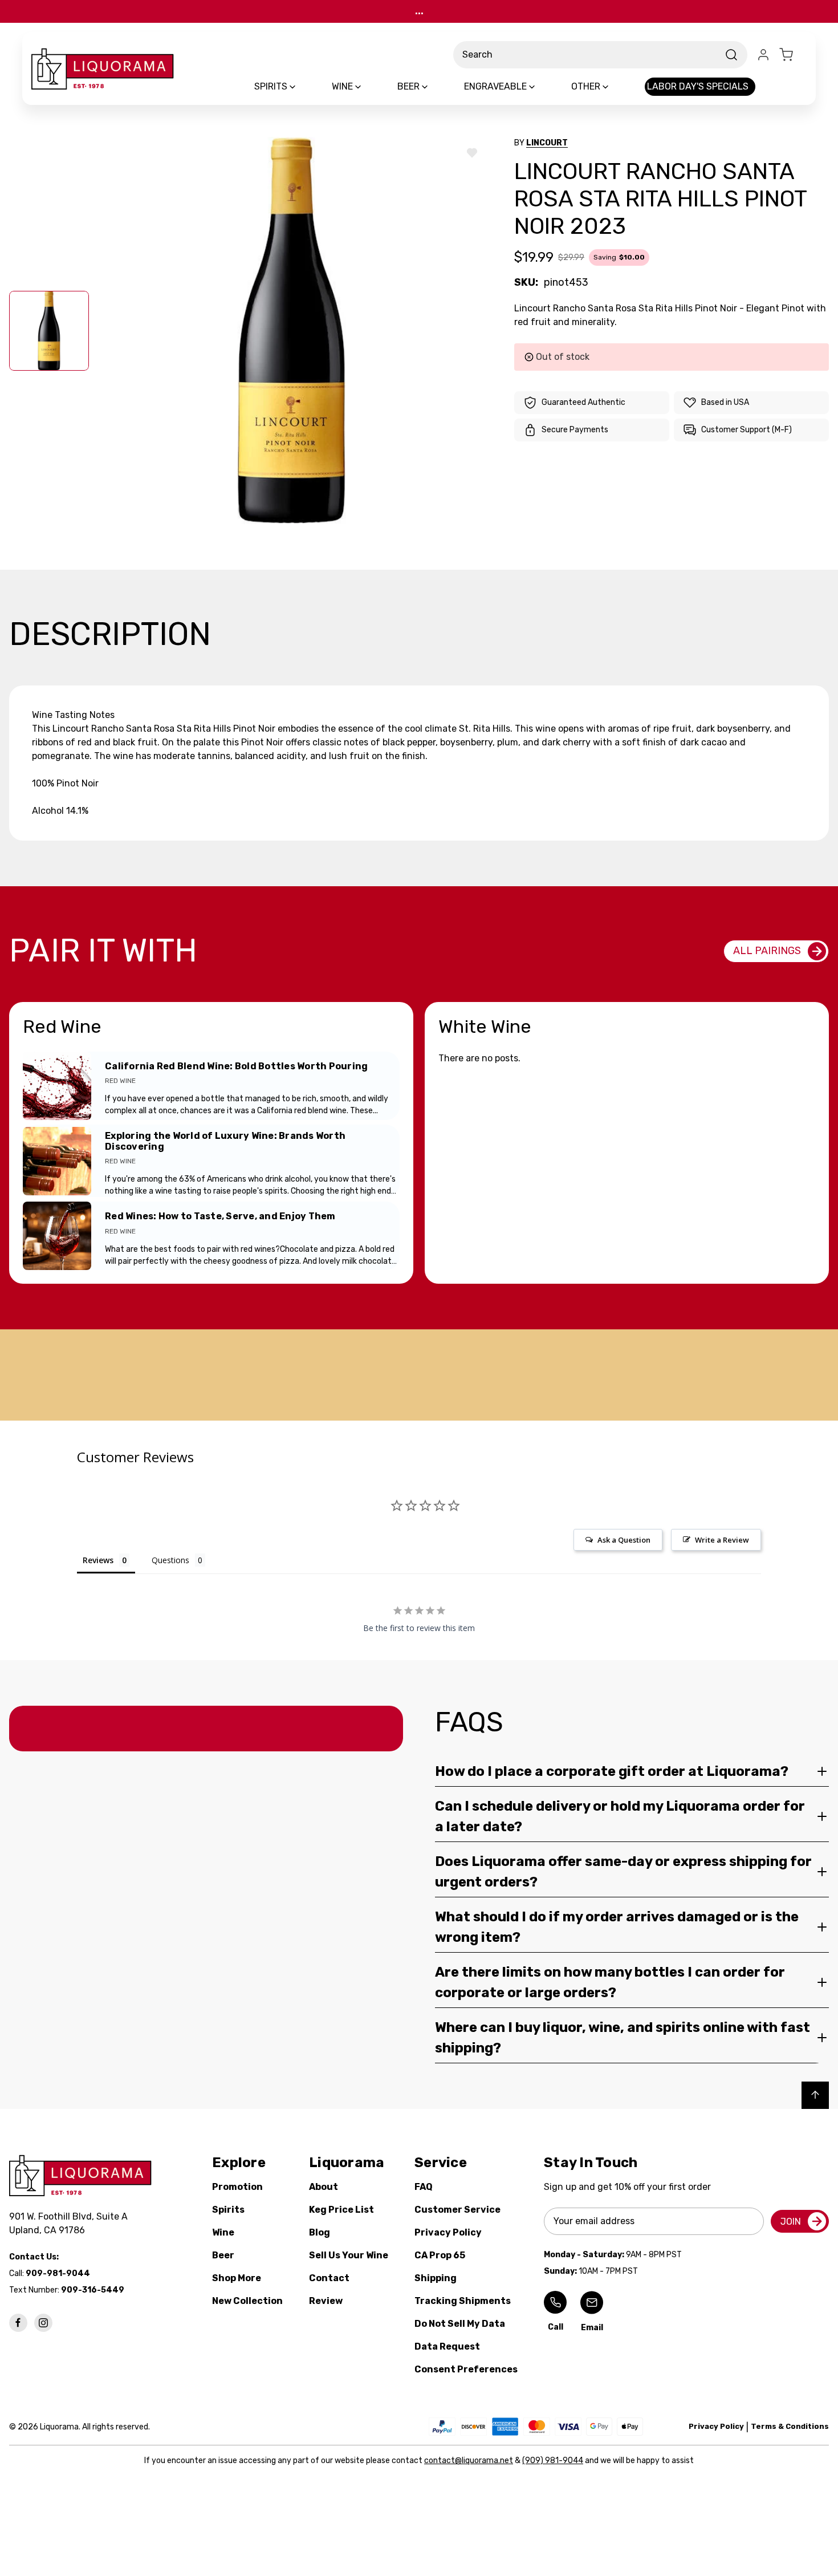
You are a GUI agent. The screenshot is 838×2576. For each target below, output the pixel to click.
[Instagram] (43, 2323)
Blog (320, 2232)
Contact (329, 2278)
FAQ (424, 2187)
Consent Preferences (466, 2369)
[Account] (763, 55)
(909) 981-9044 (553, 2461)
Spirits (228, 2210)
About (324, 2187)
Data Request (447, 2346)
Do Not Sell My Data (460, 2324)
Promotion (237, 2187)
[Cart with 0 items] (793, 55)
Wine (223, 2232)
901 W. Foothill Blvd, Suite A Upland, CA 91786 (71, 2223)
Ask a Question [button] (624, 1540)
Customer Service (457, 2210)
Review (326, 2301)
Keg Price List (341, 2210)
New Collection (247, 2301)
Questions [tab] (170, 1560)
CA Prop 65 (440, 2255)
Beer (223, 2255)
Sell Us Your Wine (349, 2255)
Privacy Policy (448, 2232)
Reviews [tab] (98, 1560)
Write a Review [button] (722, 1540)
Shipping (436, 2278)
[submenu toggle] (302, 87)
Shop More (237, 2278)
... (419, 11)
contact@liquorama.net (469, 2461)
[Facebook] (18, 2323)
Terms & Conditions (790, 2426)
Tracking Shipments (463, 2301)
